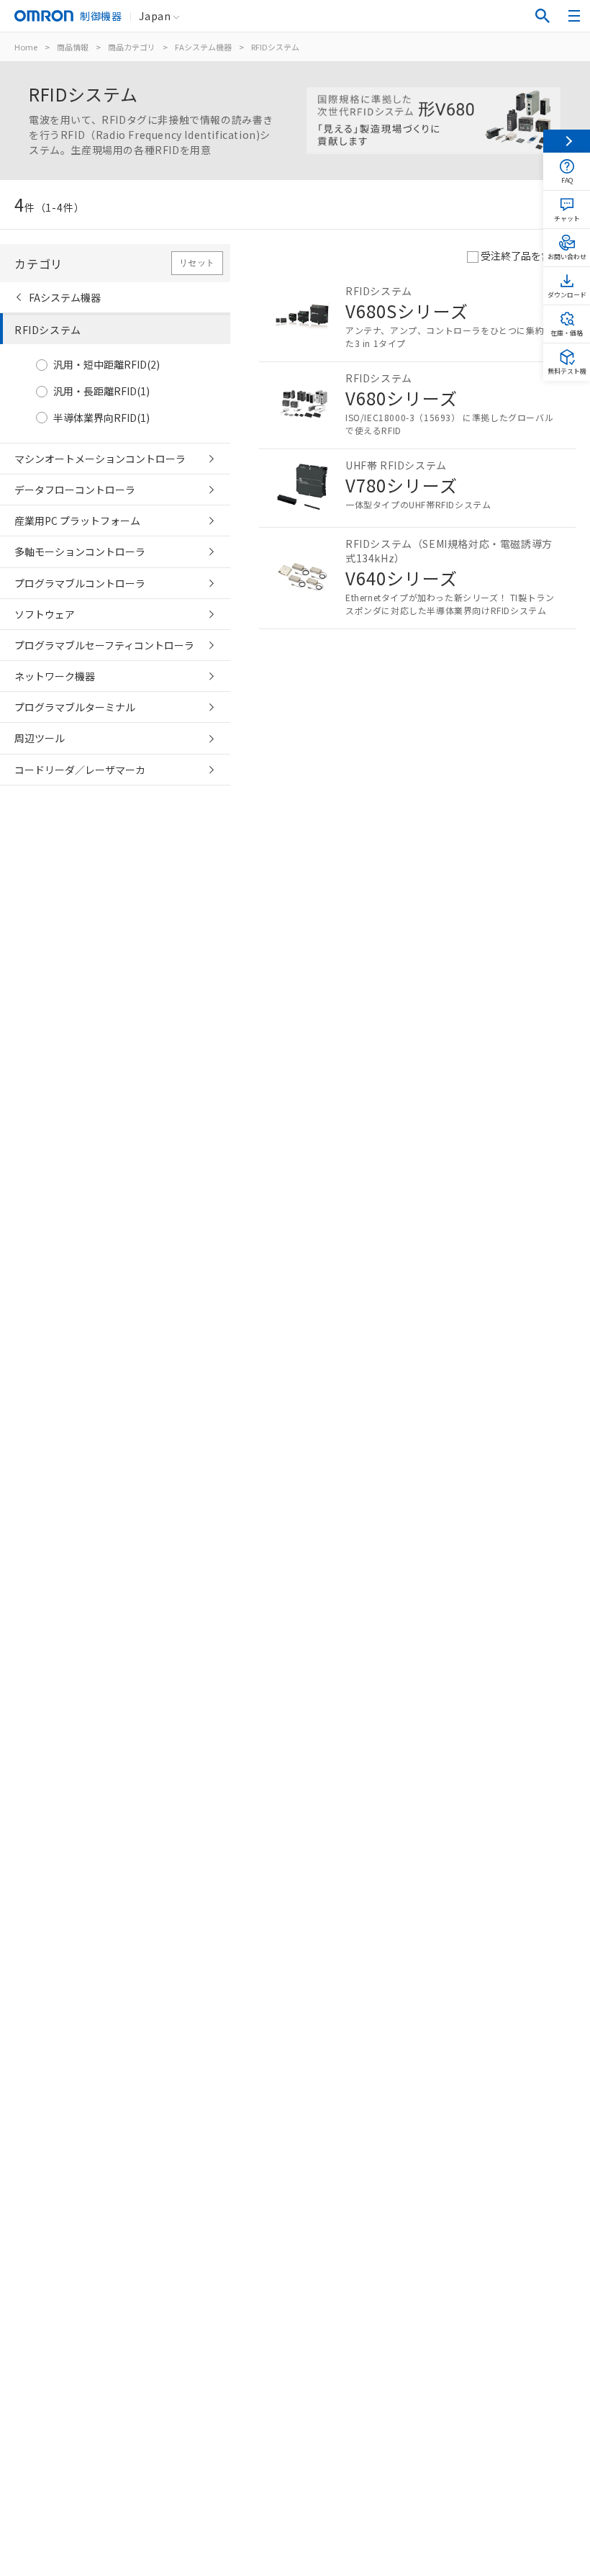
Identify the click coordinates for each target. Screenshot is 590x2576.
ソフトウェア (45, 614)
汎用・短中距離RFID (106, 365)
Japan (155, 16)
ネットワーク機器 (55, 676)
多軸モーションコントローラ (80, 551)
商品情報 (73, 47)
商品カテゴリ (132, 47)
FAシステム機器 (203, 47)
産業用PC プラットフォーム (77, 521)
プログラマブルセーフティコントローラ (104, 645)
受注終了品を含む (521, 256)
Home (26, 47)
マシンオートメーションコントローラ (100, 459)
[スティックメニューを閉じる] (567, 141)
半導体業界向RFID (101, 418)
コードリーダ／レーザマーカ (80, 770)
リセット (197, 263)
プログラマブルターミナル (75, 707)
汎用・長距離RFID (101, 391)
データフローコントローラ (75, 490)
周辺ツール (40, 738)
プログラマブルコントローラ (80, 583)
